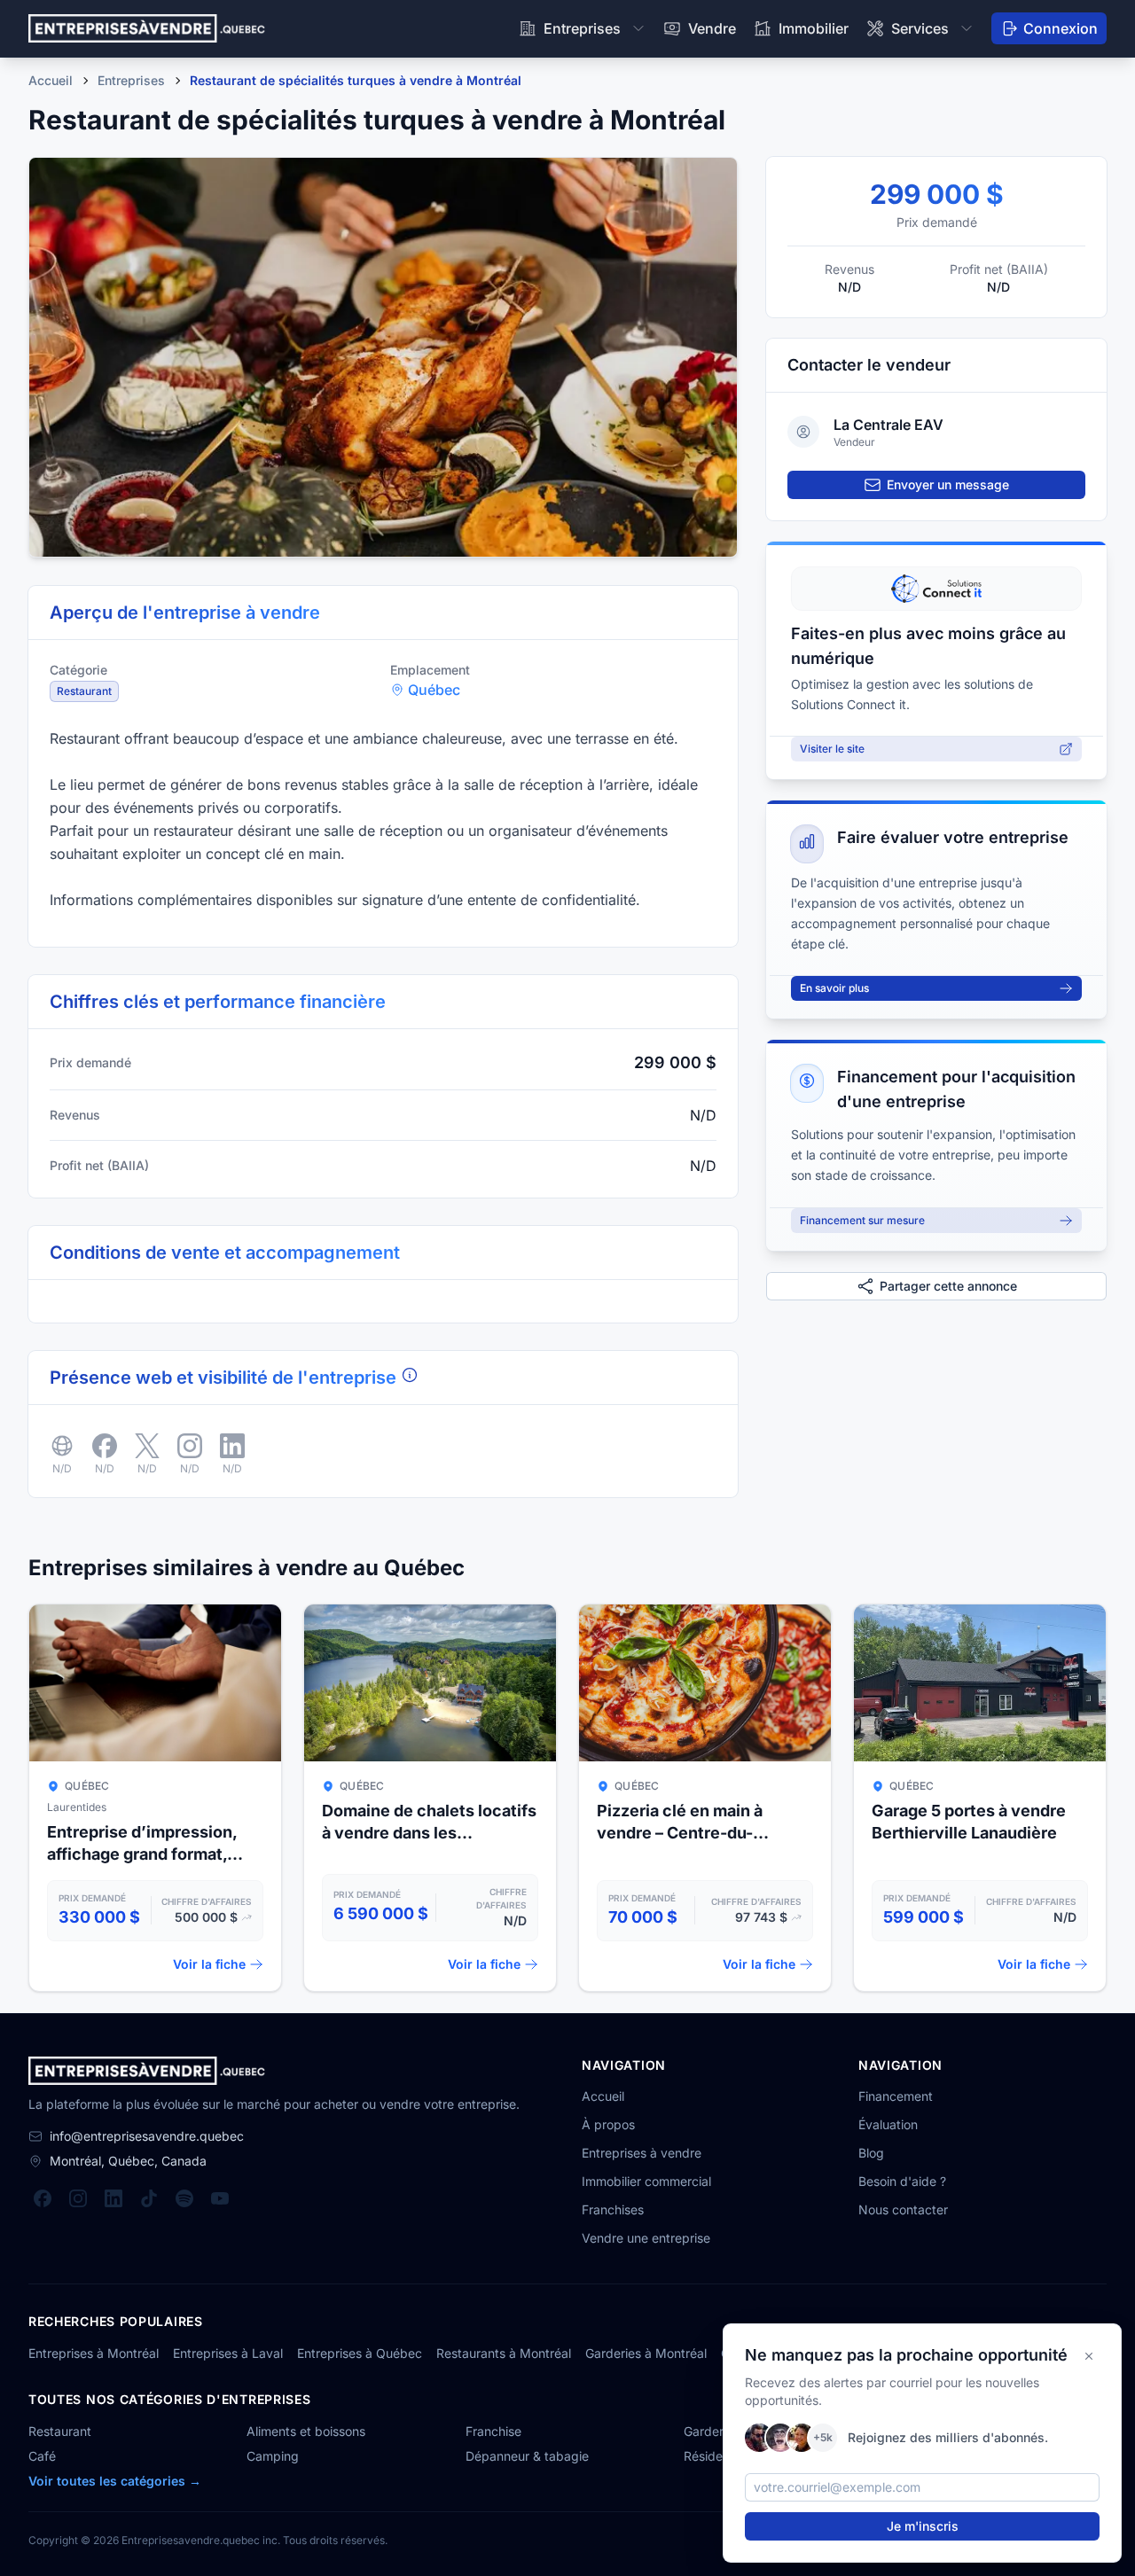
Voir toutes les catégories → (115, 2481)
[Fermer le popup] (1089, 2356)
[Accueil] (147, 28)
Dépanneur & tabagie (527, 2456)
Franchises (613, 2209)
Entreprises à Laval (228, 2353)
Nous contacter (903, 2209)
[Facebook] (43, 2198)
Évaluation (888, 2124)
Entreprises (582, 28)
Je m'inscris (923, 2526)
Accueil (603, 2096)
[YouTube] (220, 2198)
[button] (383, 357)
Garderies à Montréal (646, 2353)
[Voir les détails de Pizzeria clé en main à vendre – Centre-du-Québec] (705, 1798)
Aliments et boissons (306, 2431)
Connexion (1061, 28)
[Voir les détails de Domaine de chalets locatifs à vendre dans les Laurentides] (430, 1798)
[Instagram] (78, 2198)
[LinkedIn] (113, 2198)
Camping (273, 2456)
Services (920, 28)
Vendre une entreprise (646, 2238)
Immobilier (814, 28)
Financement (896, 2096)
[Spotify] (184, 2198)
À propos (608, 2124)
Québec (434, 690)
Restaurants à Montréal (504, 2353)
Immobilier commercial (646, 2181)
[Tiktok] (149, 2198)
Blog (871, 2153)
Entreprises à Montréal (94, 2353)
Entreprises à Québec (360, 2353)
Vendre (712, 28)
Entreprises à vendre (642, 2153)
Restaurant (60, 2431)
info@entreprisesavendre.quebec (147, 2136)
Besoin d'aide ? (902, 2181)
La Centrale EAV (888, 425)
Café (42, 2456)
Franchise (493, 2431)
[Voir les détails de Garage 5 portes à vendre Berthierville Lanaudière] (980, 1798)
